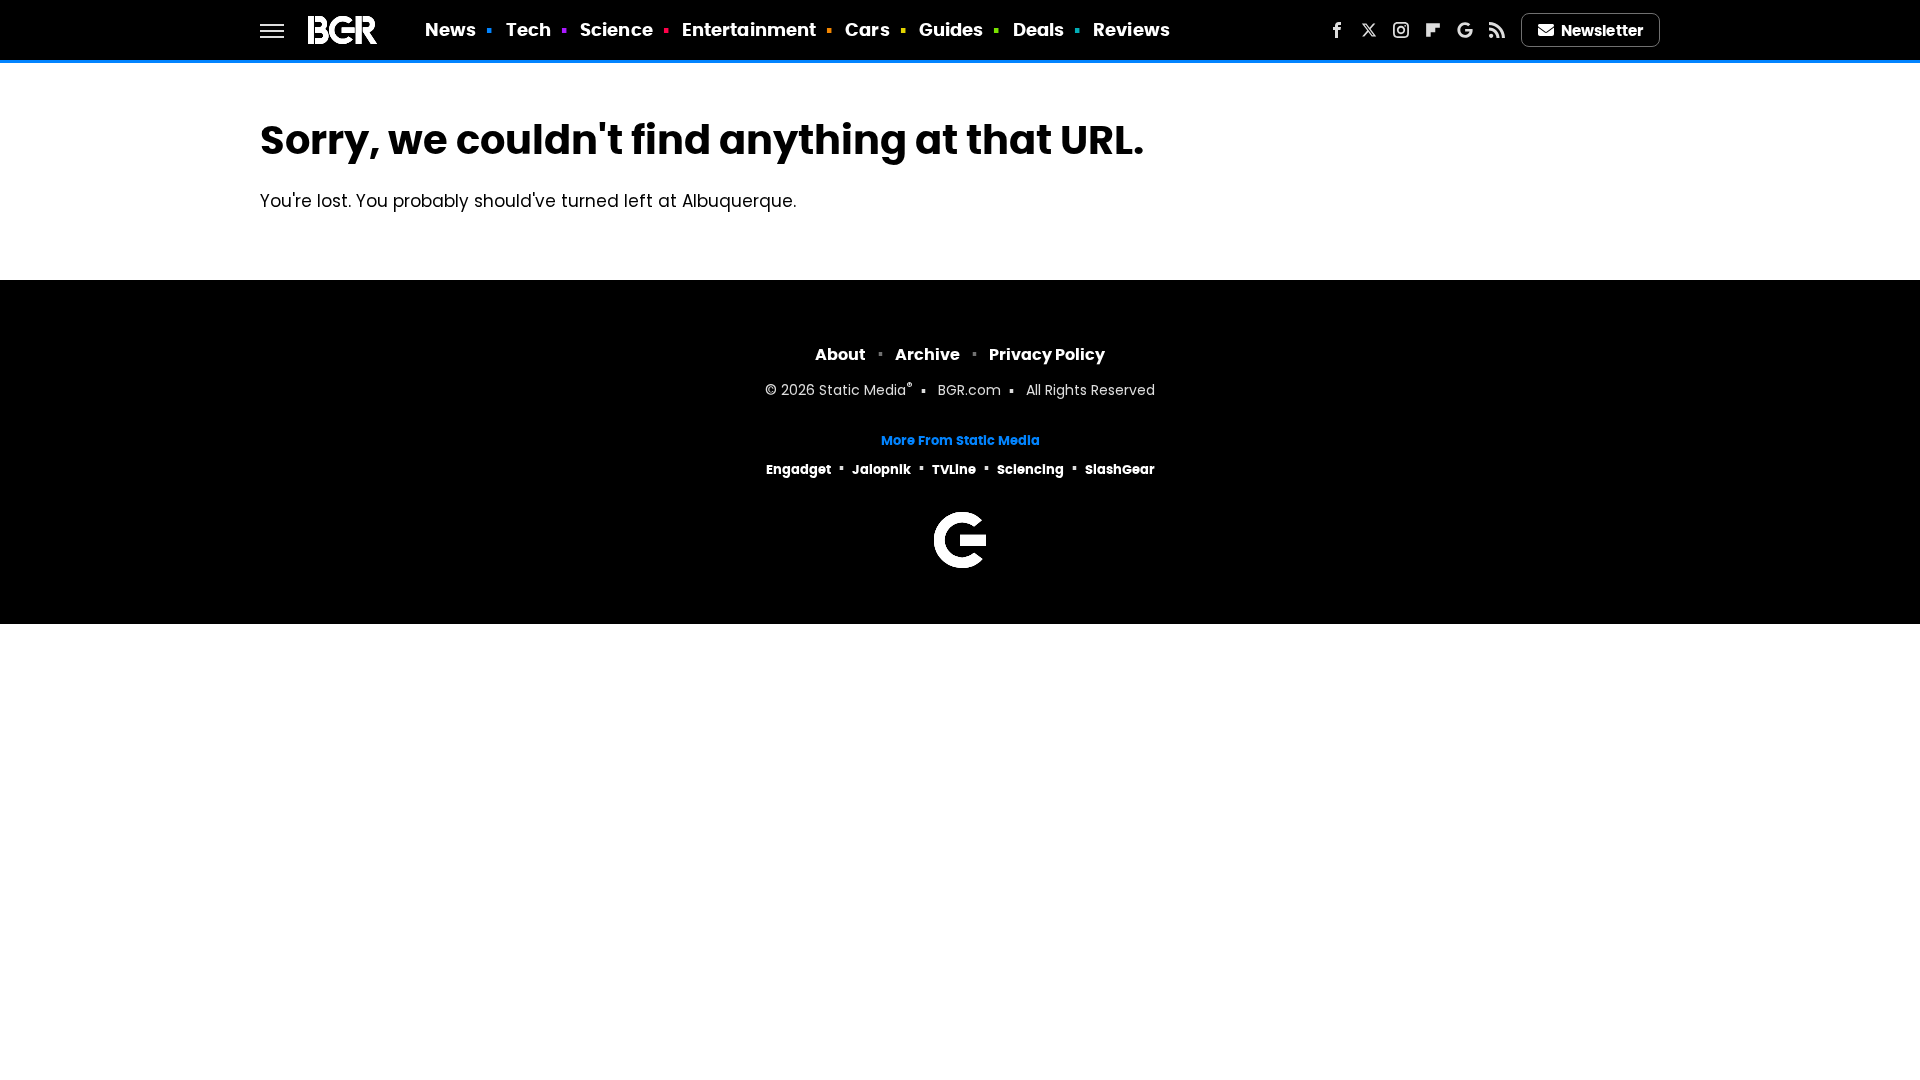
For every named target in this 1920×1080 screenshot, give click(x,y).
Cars (867, 29)
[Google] (1465, 30)
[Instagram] (1401, 30)
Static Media (862, 391)
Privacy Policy (1047, 354)
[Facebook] (1337, 30)
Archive (927, 354)
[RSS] (1497, 30)
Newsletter (1602, 30)
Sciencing (1030, 469)
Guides (951, 29)
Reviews (1131, 29)
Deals (1039, 29)
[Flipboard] (1433, 30)
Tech (528, 29)
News (450, 29)
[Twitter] (1369, 30)
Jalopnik (881, 469)
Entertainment (749, 29)
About (840, 354)
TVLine (954, 469)
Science (616, 29)
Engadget (798, 469)
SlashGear (1120, 469)
